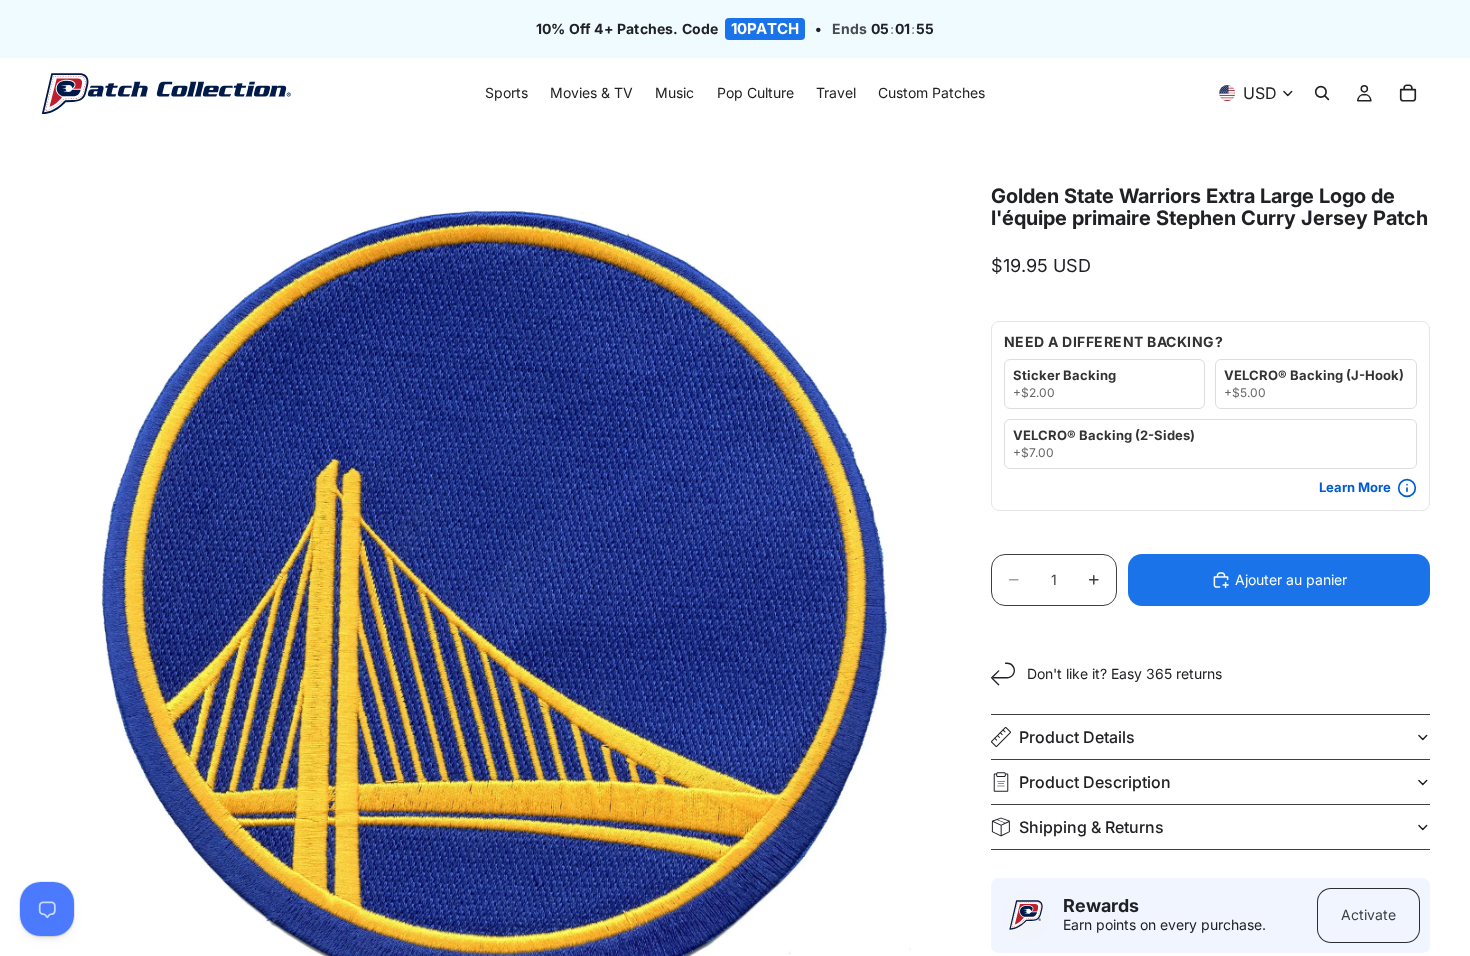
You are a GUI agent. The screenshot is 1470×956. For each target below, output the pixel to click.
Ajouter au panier (1291, 579)
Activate (1368, 914)
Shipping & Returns (1091, 827)
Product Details (1077, 737)
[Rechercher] (1322, 94)
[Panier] (1408, 94)
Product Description (1095, 782)
